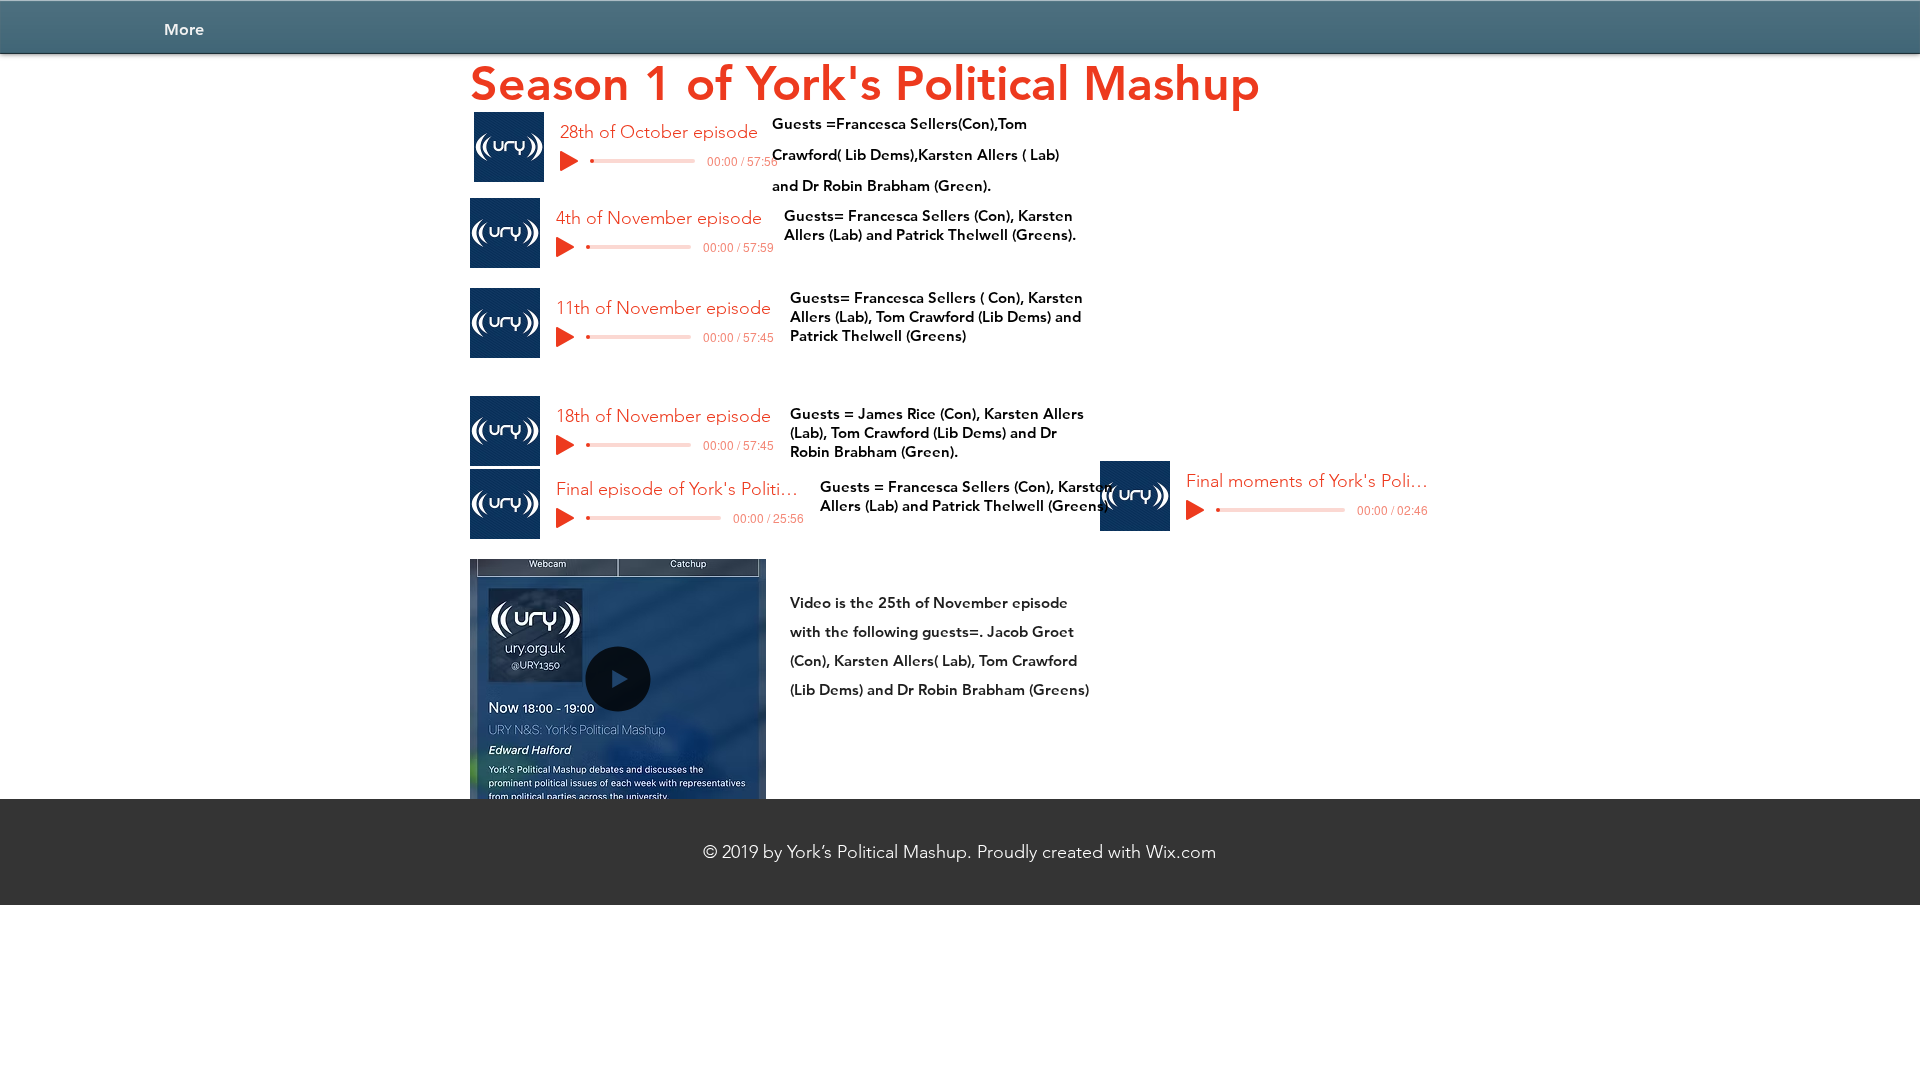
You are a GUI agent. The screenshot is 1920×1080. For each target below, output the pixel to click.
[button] (618, 775)
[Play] (569, 161)
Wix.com (1181, 852)
